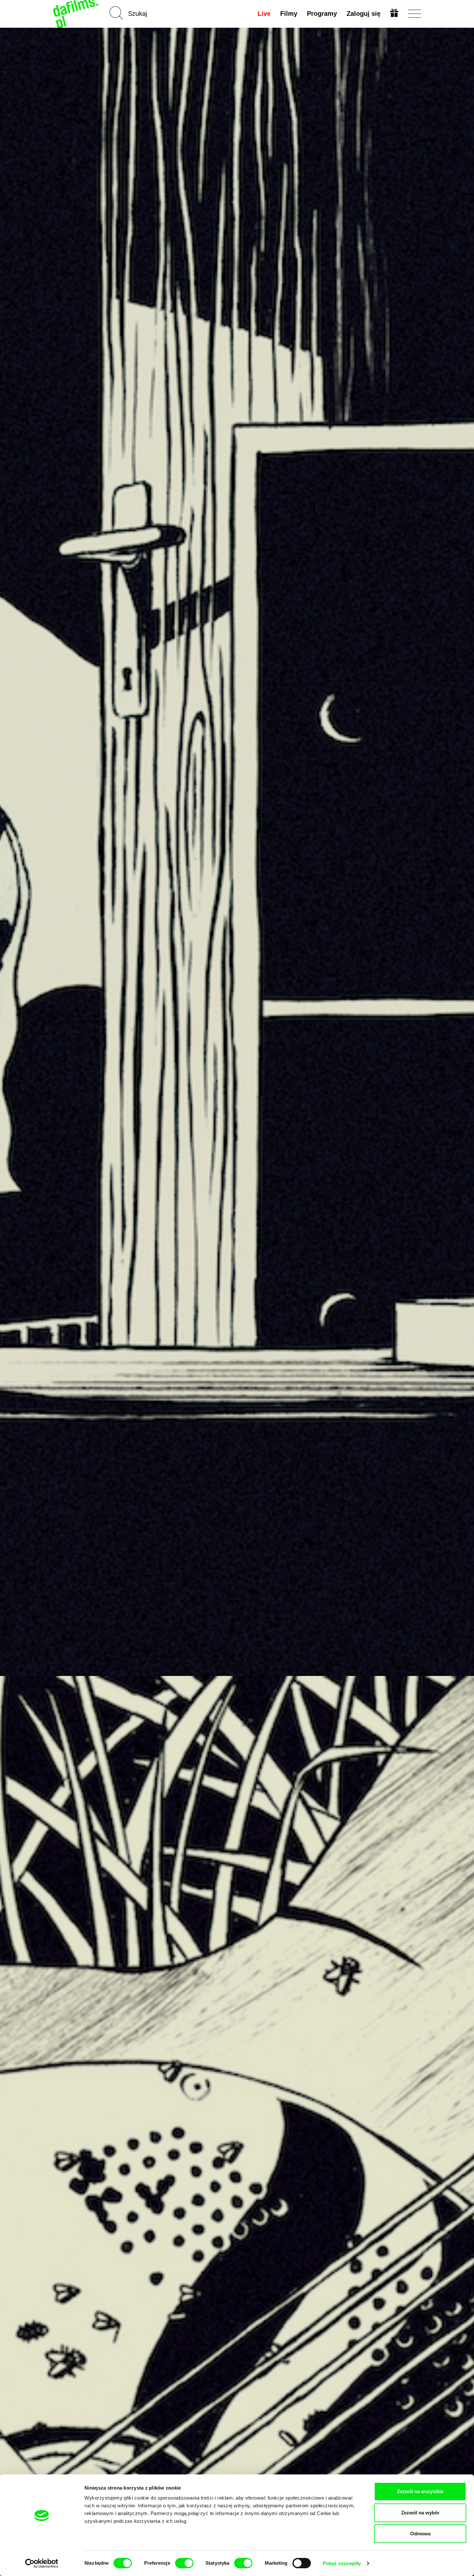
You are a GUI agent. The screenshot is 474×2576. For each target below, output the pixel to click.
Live (264, 14)
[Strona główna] (76, 14)
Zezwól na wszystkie (420, 2491)
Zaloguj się (364, 14)
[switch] (184, 2563)
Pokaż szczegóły (342, 2563)
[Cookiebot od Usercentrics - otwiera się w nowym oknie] (42, 2563)
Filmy (289, 14)
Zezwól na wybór (420, 2513)
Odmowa (420, 2534)
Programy (322, 14)
